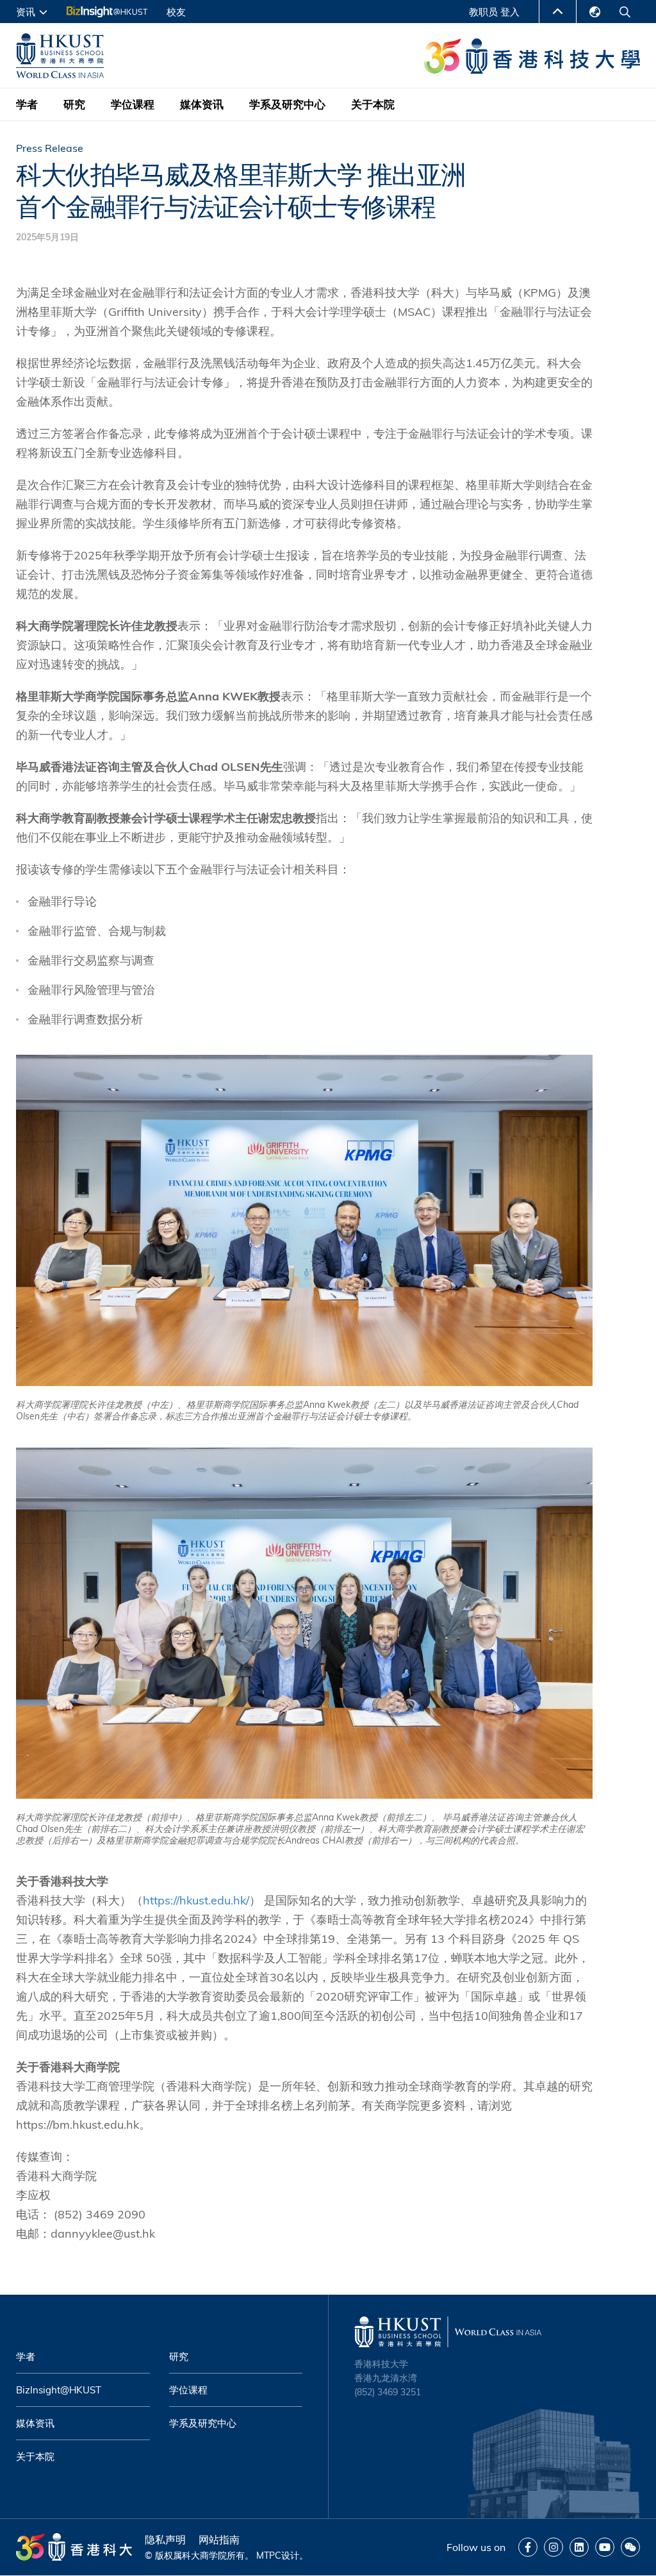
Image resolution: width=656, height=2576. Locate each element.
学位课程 (133, 104)
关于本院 (373, 104)
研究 (74, 104)
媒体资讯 (202, 104)
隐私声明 (165, 2539)
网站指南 (219, 2539)
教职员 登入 (494, 12)
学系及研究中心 (287, 104)
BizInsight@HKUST (59, 2390)
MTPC (269, 2555)
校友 (176, 12)
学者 (27, 104)
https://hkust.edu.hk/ (196, 1900)
